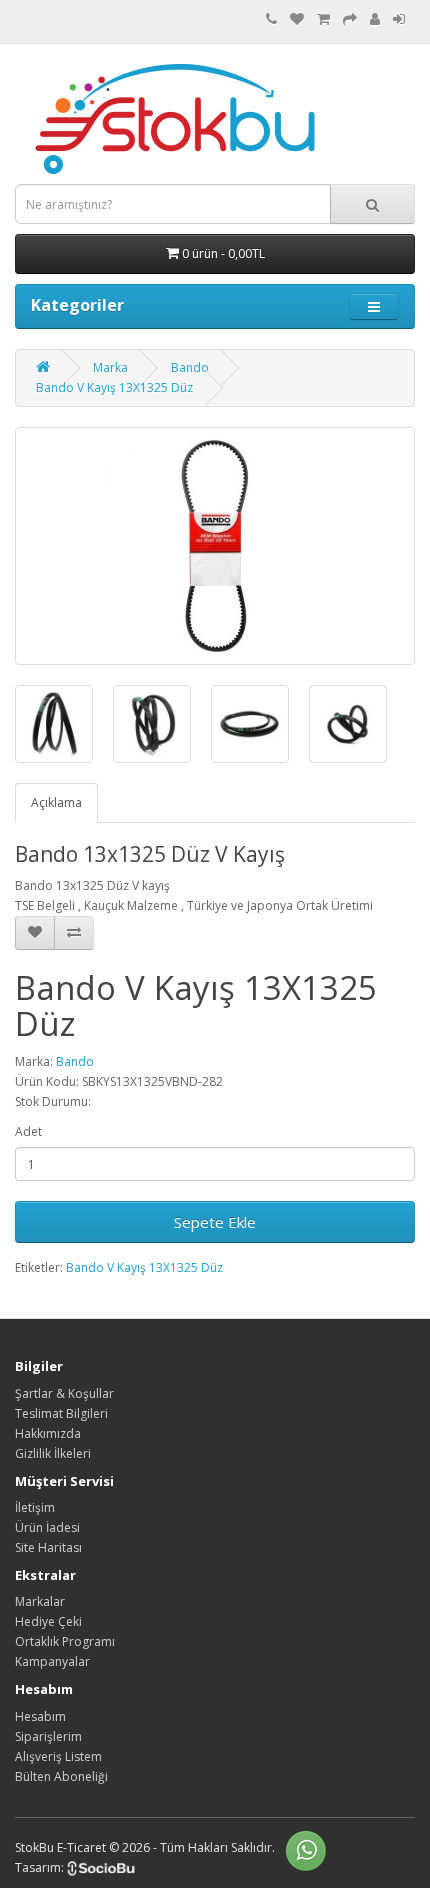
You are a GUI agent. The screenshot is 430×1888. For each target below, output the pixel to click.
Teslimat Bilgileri (61, 1413)
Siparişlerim (48, 1736)
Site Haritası (48, 1547)
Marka (110, 367)
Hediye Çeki (48, 1621)
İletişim (35, 1507)
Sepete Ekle (215, 1222)
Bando (190, 367)
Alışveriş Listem (58, 1756)
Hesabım (40, 1716)
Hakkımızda (48, 1433)
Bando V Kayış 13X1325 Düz (114, 387)
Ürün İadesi (47, 1527)
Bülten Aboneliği (61, 1776)
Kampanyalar (52, 1661)
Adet (28, 1131)
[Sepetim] (323, 19)
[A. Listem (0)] (297, 19)
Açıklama (56, 802)
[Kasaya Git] (350, 19)
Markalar (40, 1601)
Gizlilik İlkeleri (53, 1453)
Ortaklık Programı (65, 1641)
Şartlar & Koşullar (64, 1393)
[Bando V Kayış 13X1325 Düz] (215, 546)
